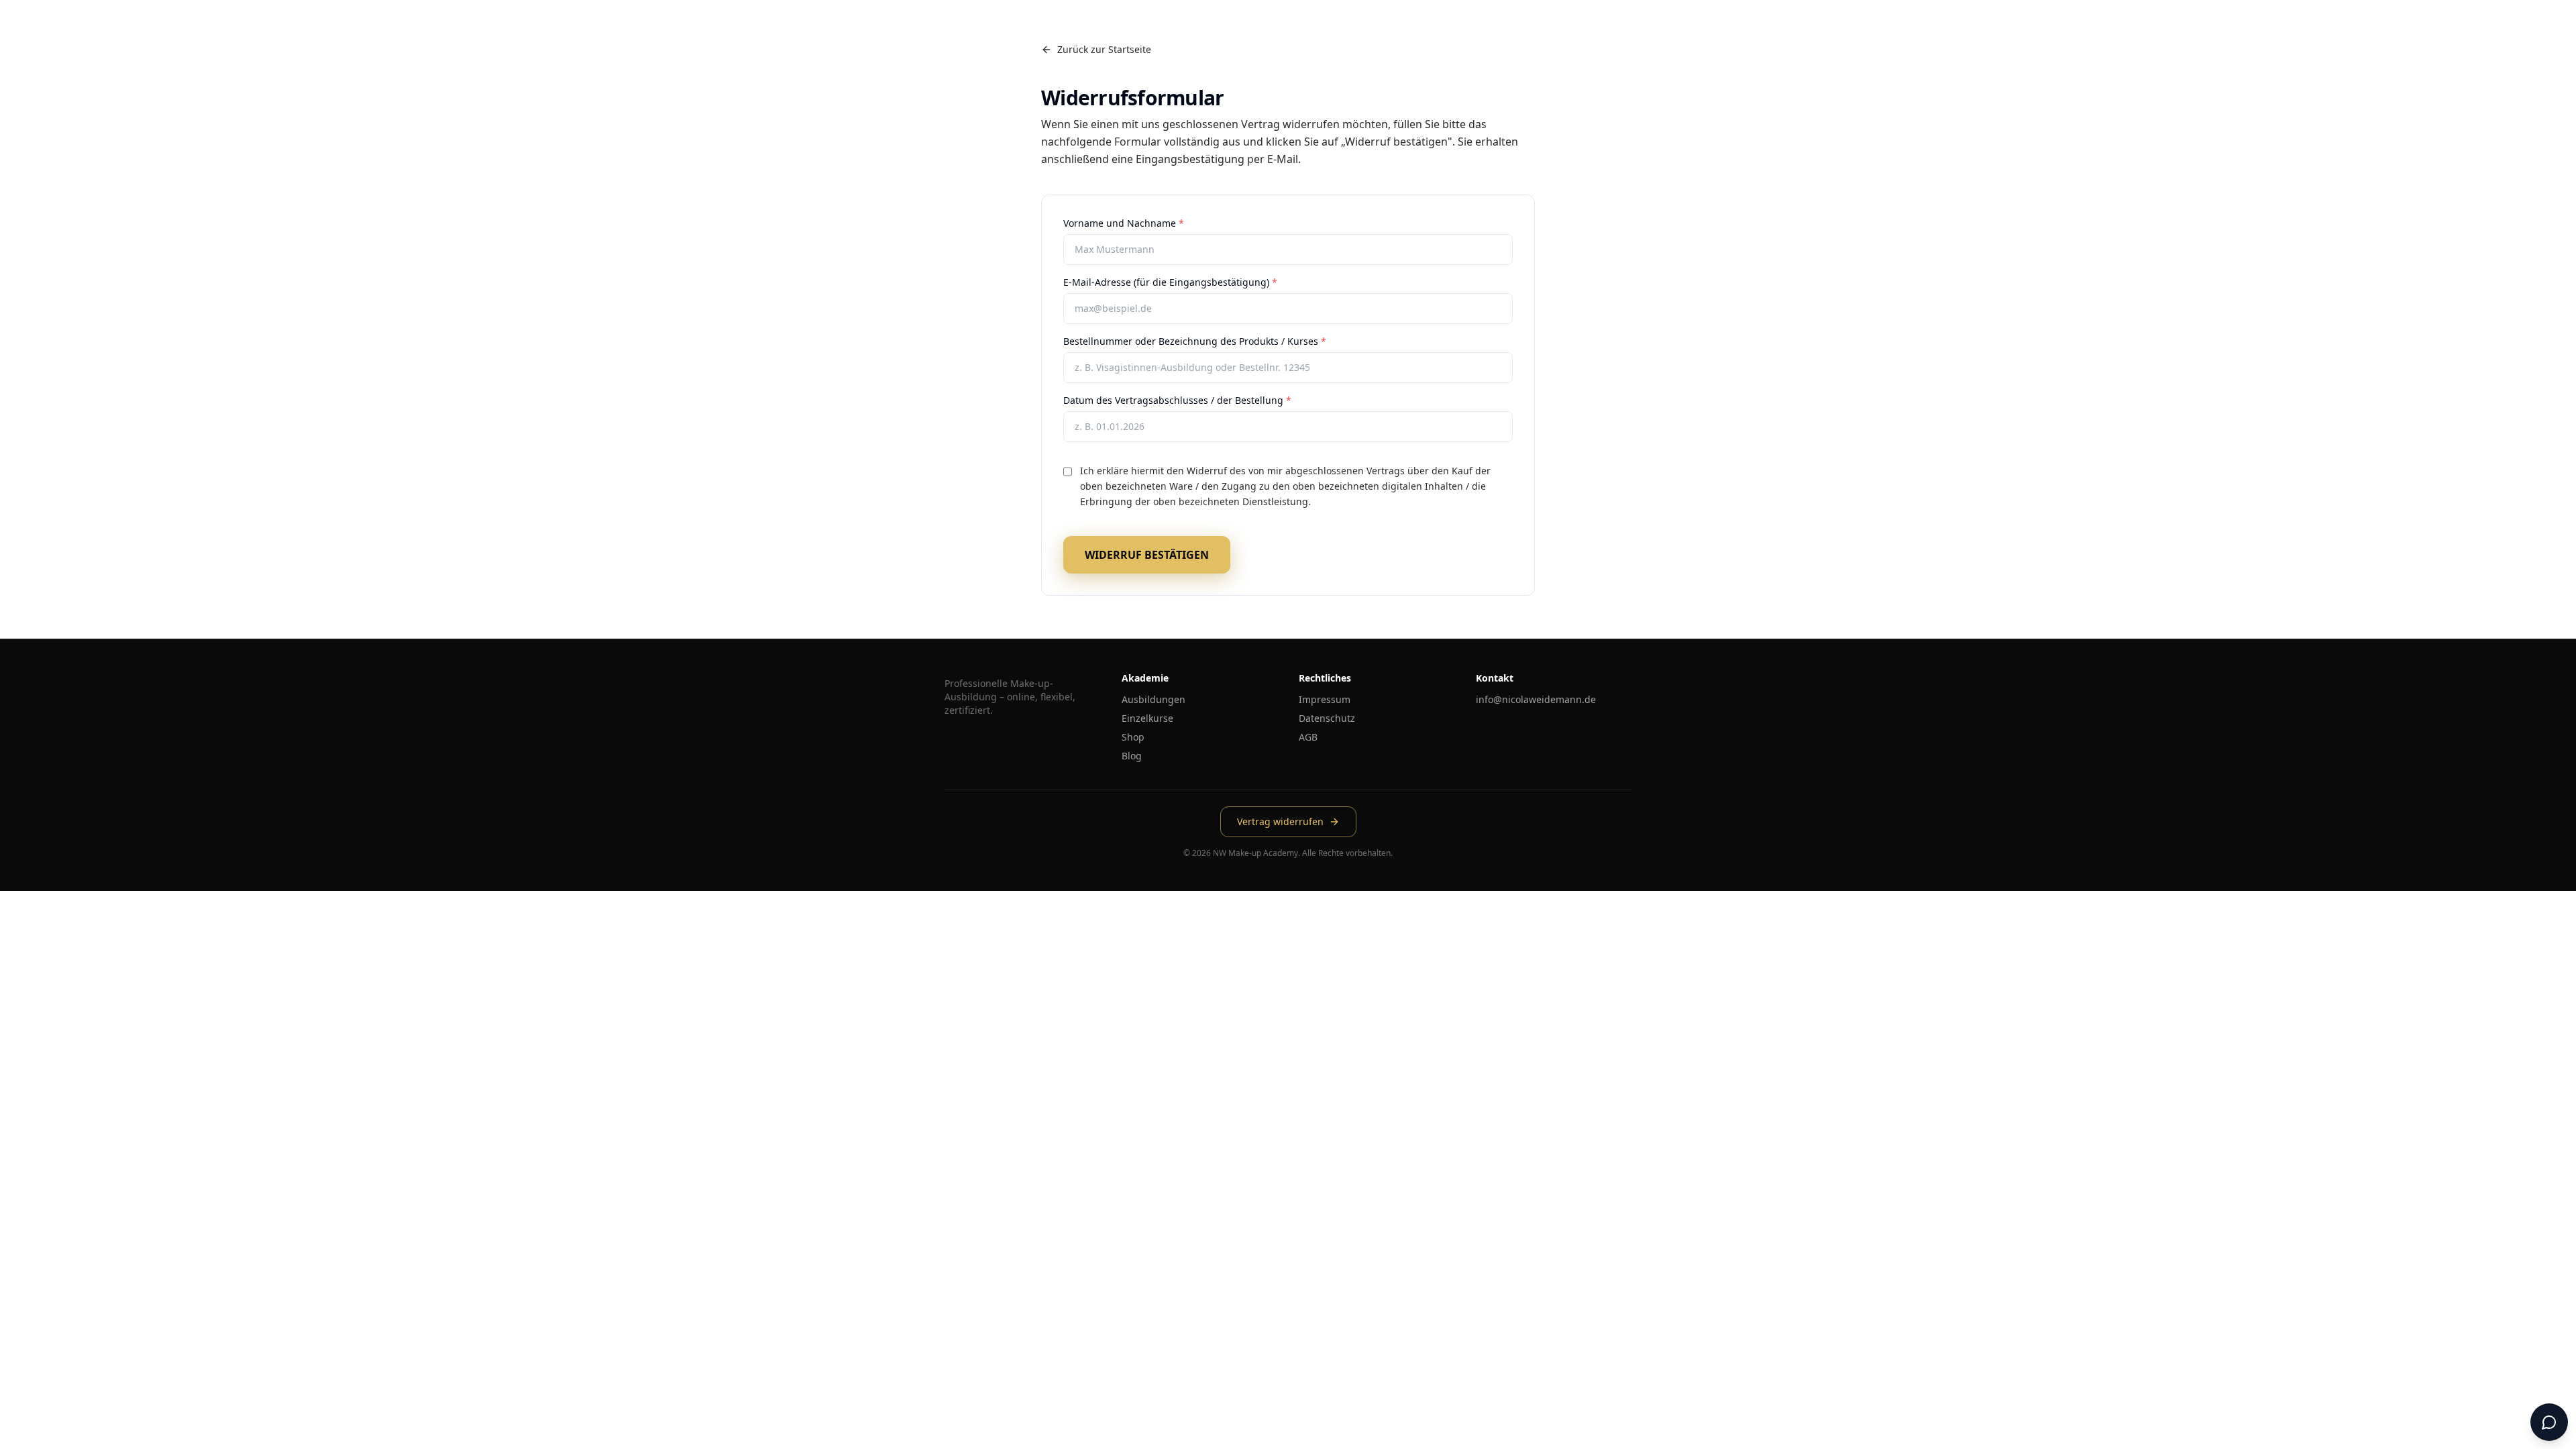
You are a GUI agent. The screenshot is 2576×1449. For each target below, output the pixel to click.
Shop (1133, 737)
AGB (1308, 737)
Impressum (1325, 699)
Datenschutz (1327, 718)
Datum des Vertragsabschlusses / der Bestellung (1177, 400)
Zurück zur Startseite (1104, 49)
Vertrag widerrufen (1280, 821)
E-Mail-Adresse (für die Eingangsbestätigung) (1170, 282)
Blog (1132, 756)
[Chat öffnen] (2549, 1422)
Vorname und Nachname (1124, 223)
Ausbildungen (1153, 699)
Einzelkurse (1147, 718)
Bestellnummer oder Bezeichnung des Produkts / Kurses (1195, 341)
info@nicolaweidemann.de (1536, 699)
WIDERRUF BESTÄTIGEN (1147, 555)
